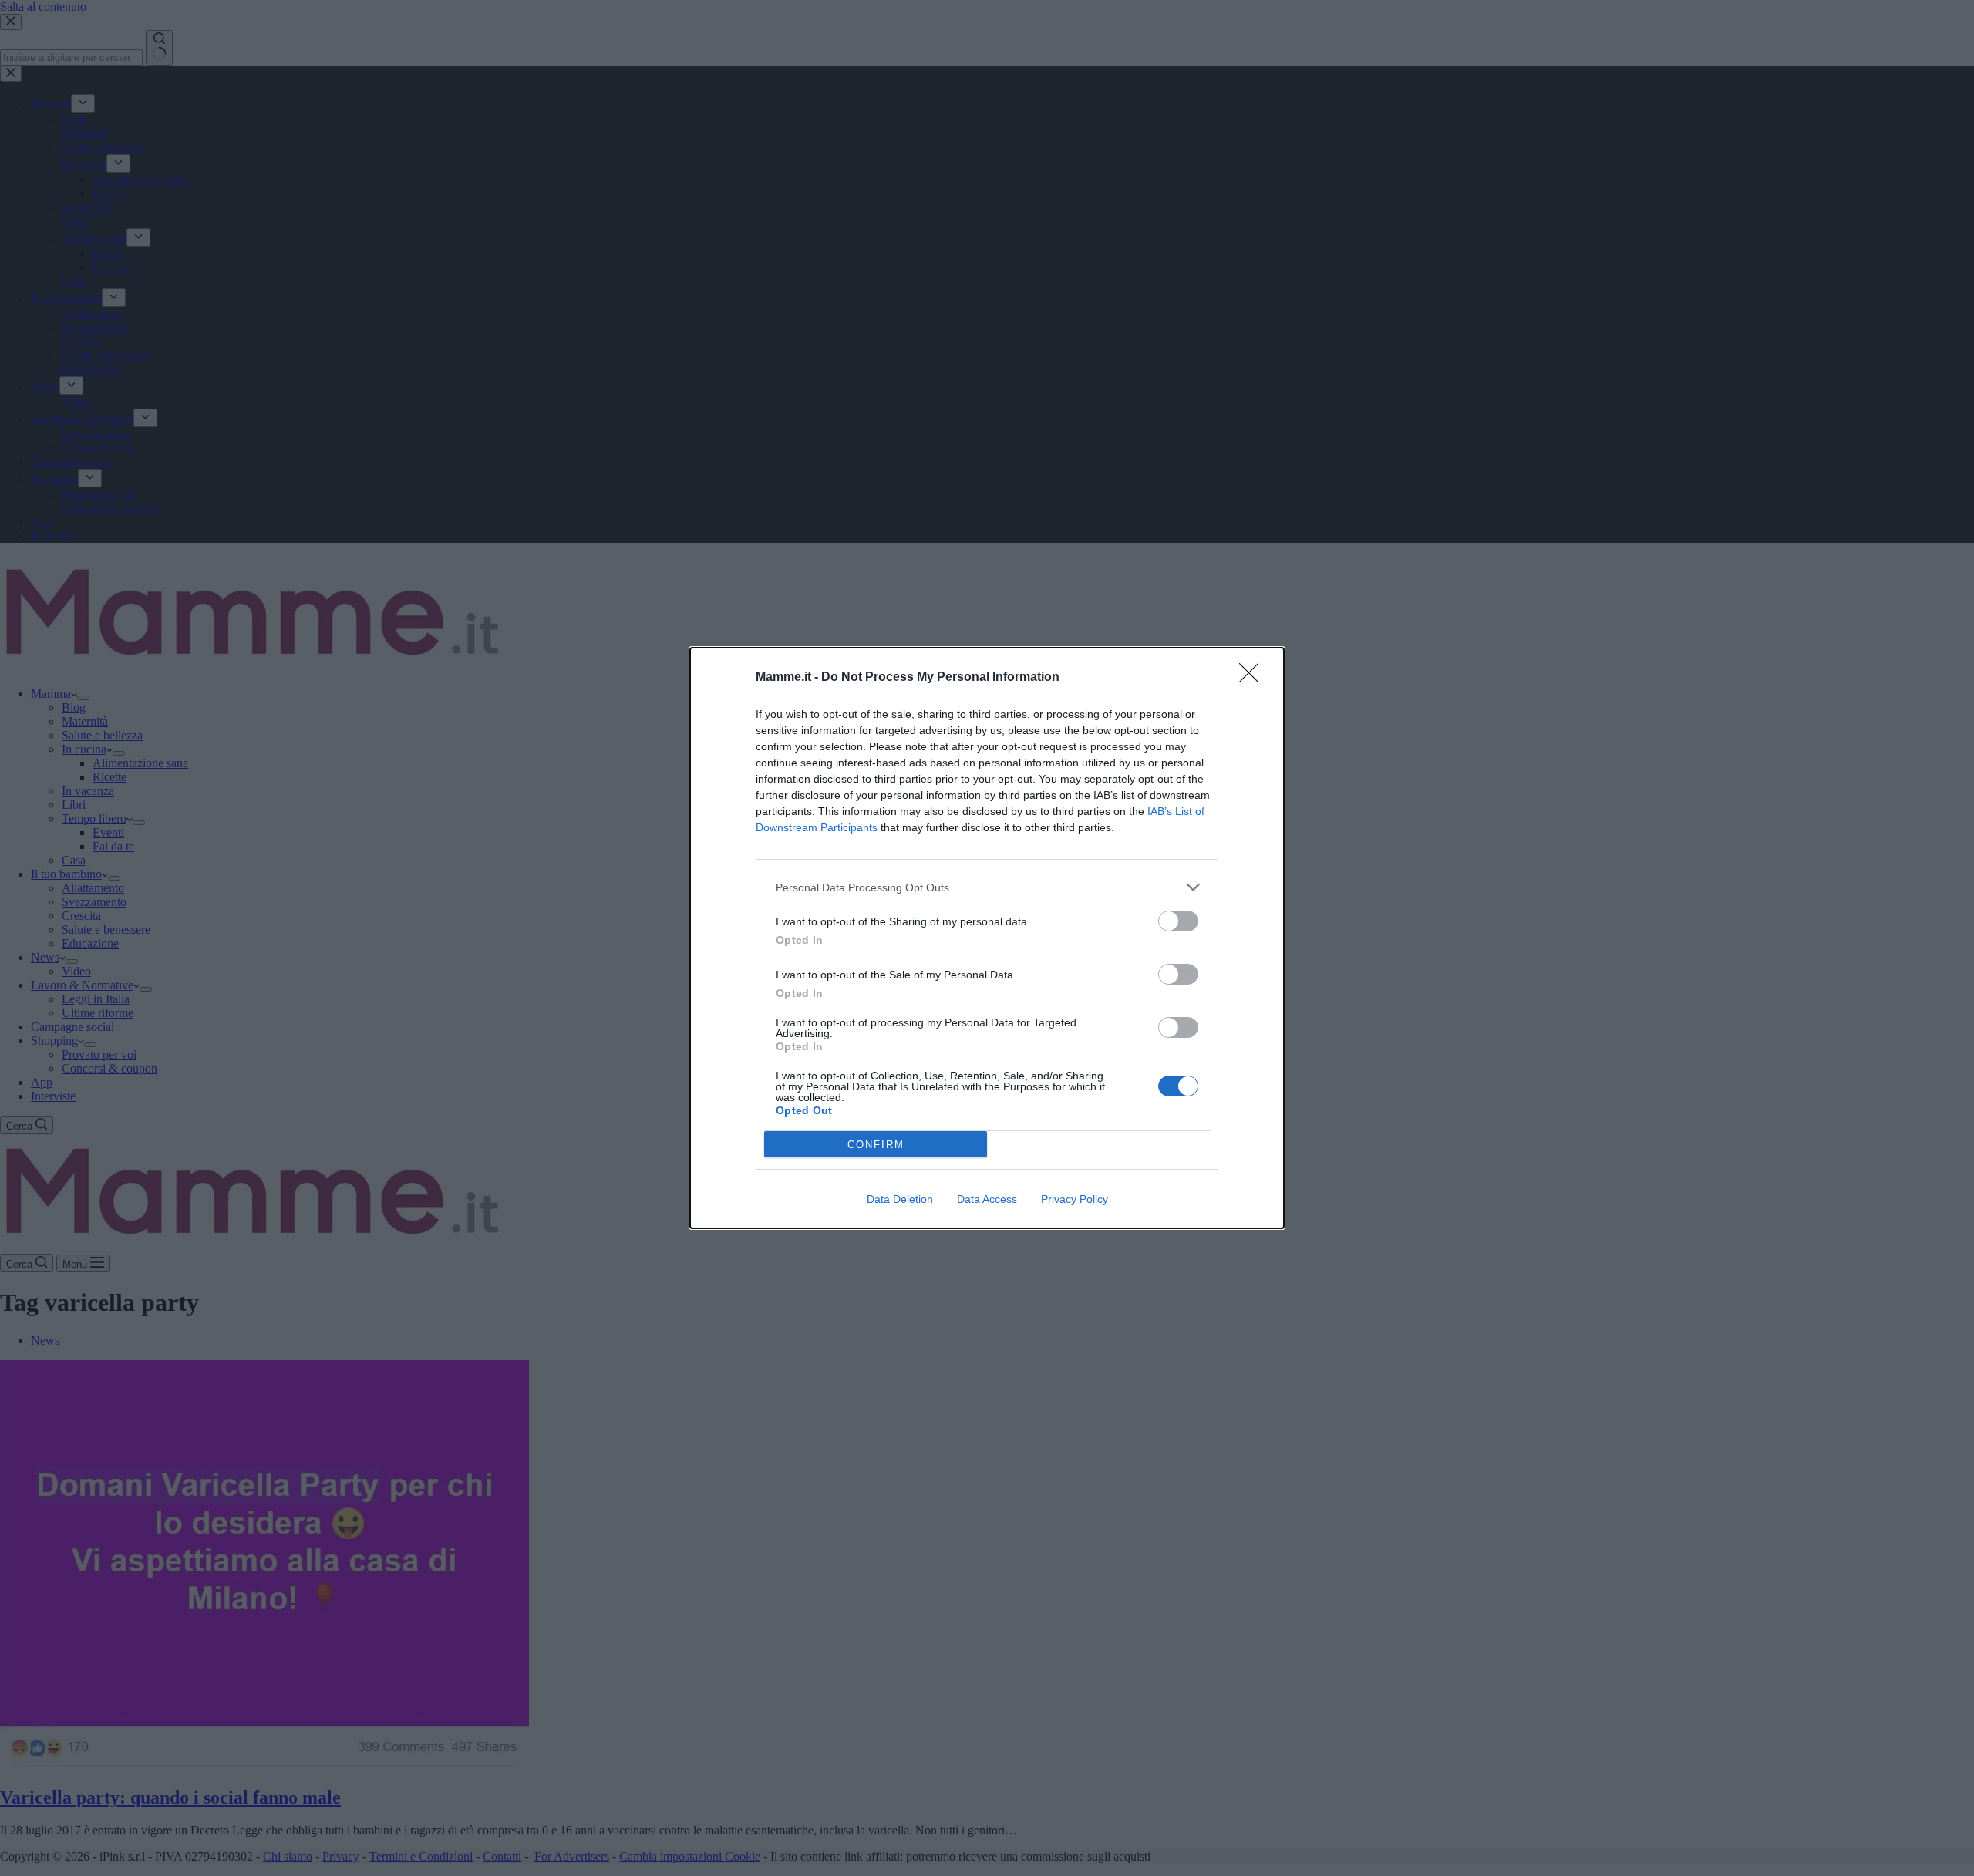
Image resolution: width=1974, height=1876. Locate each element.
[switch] (1178, 921)
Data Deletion (900, 1199)
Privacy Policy (1075, 1199)
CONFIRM (876, 1145)
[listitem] (987, 887)
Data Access (987, 1199)
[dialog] (987, 938)
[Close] (1254, 678)
